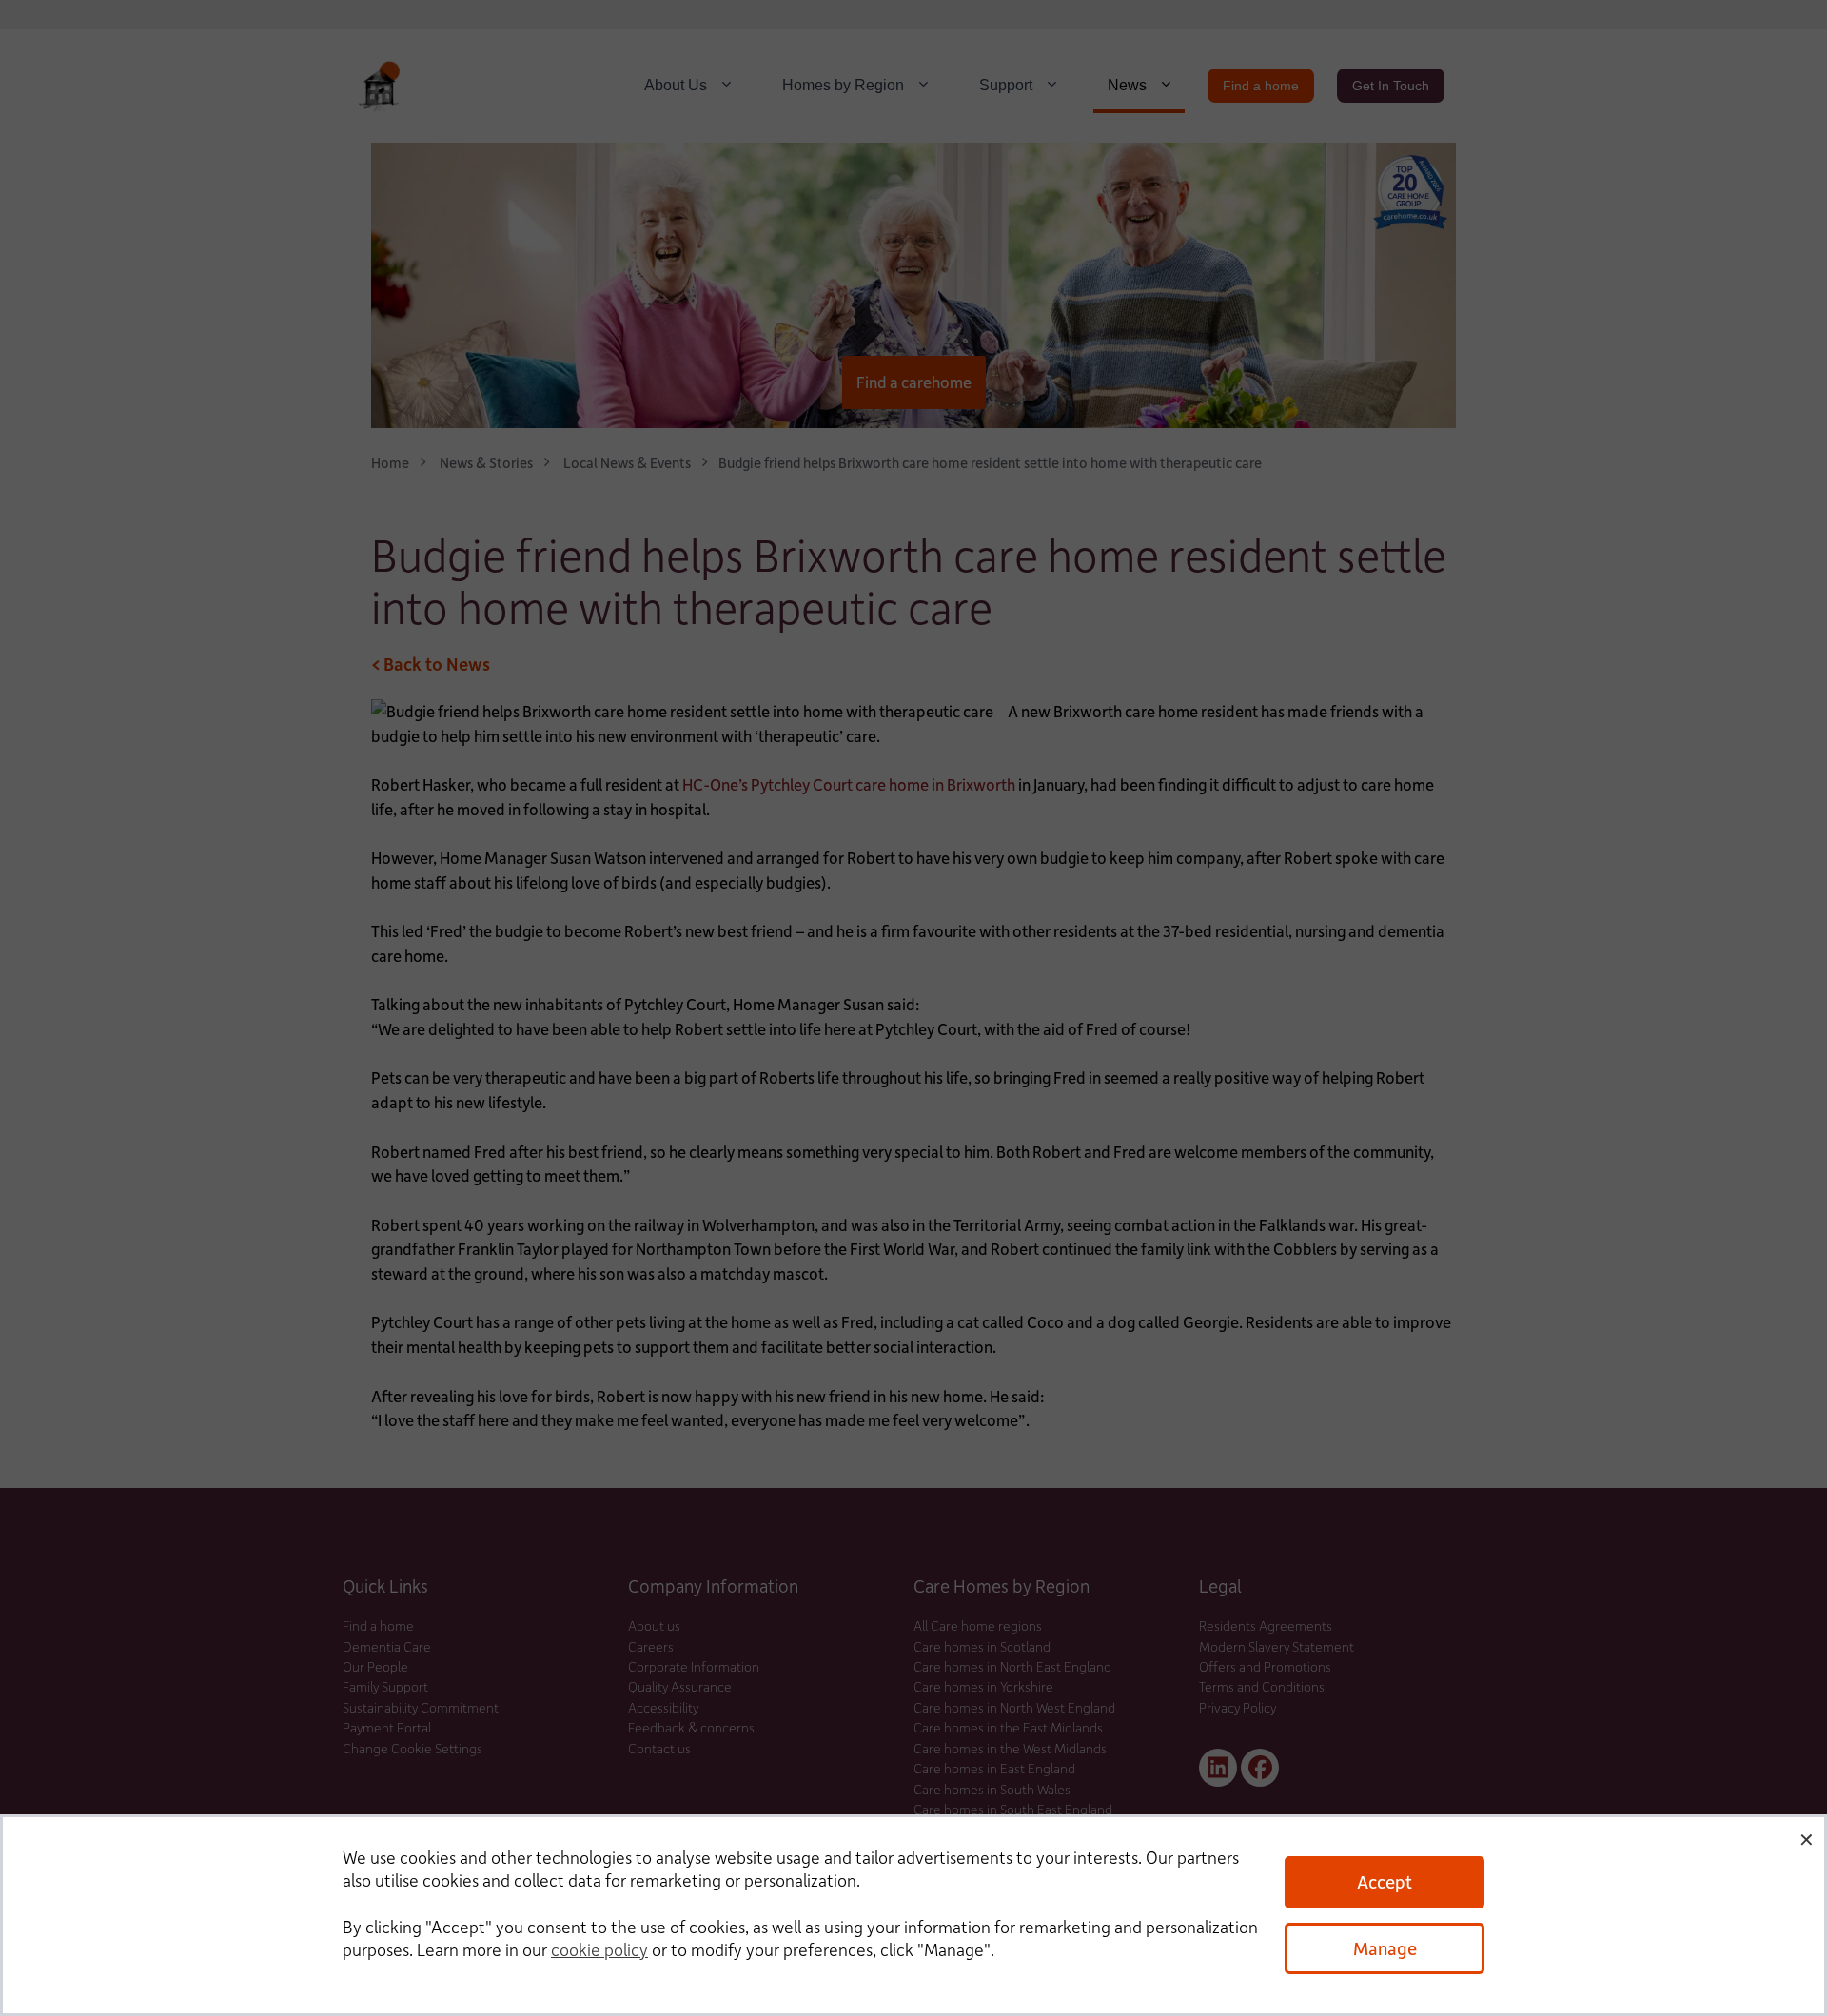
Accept (1385, 1881)
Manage (1385, 1948)
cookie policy (599, 1949)
